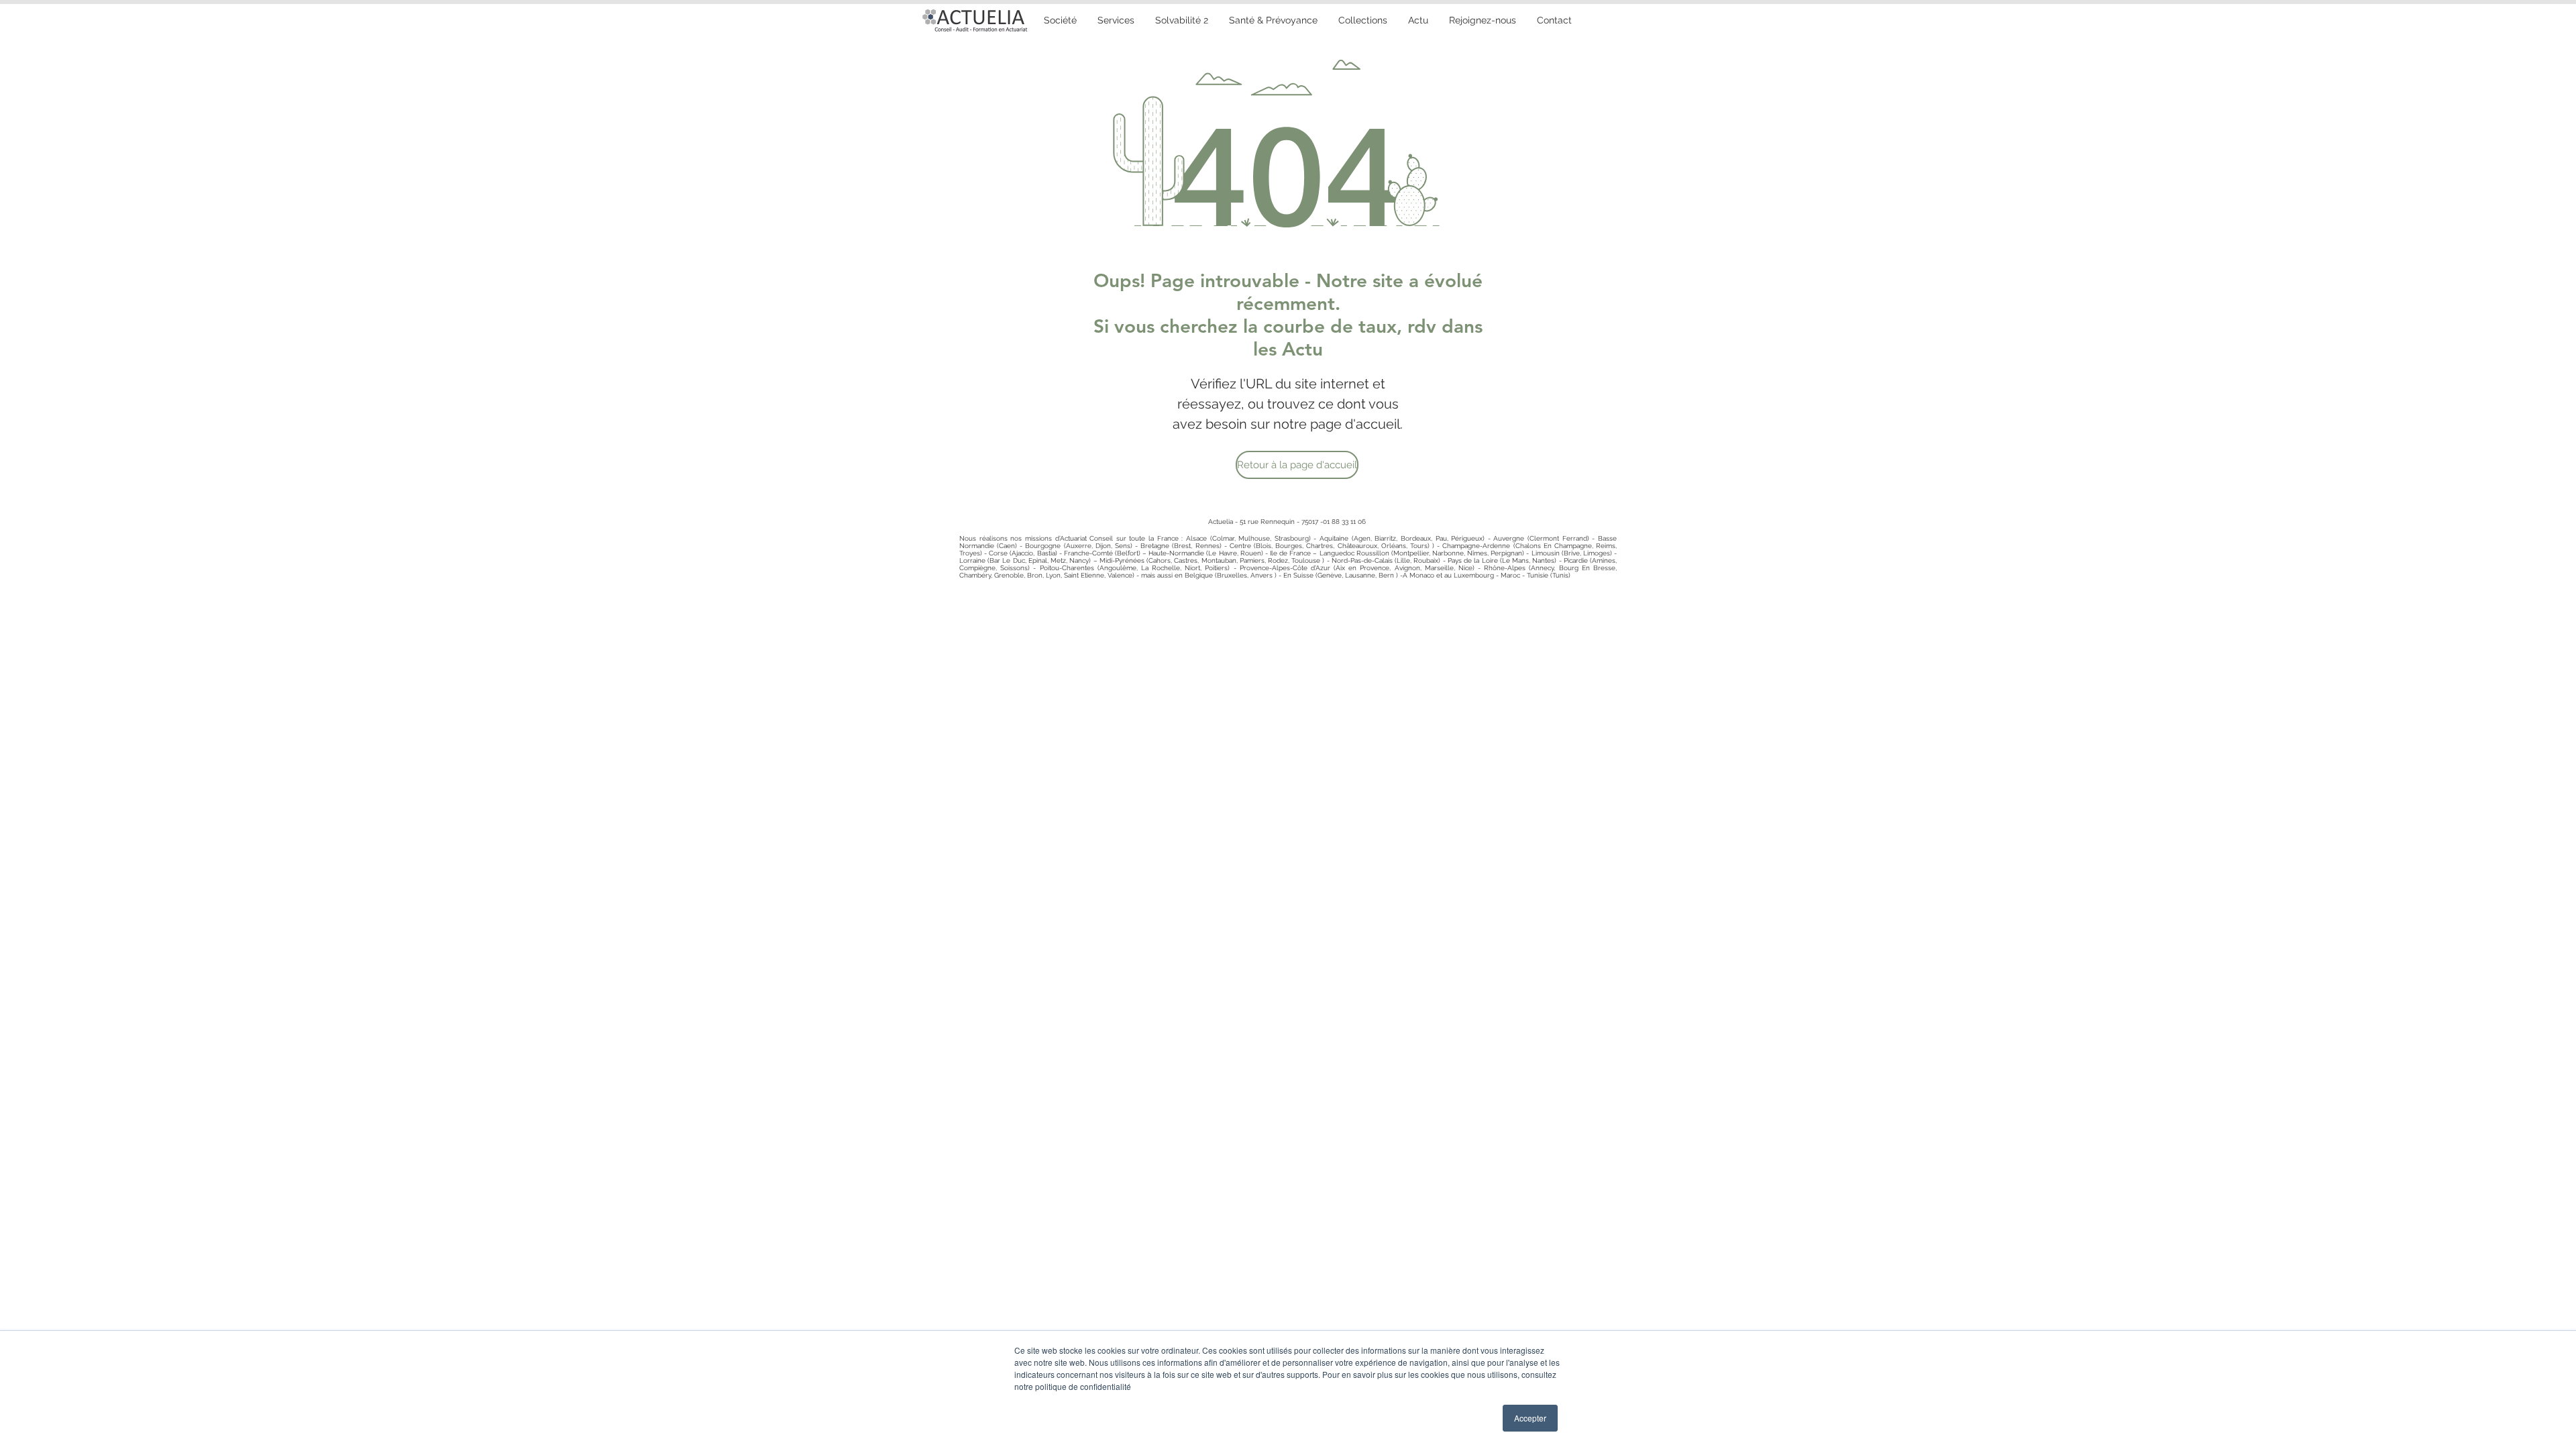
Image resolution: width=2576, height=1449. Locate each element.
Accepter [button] (1530, 1418)
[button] (1273, 20)
